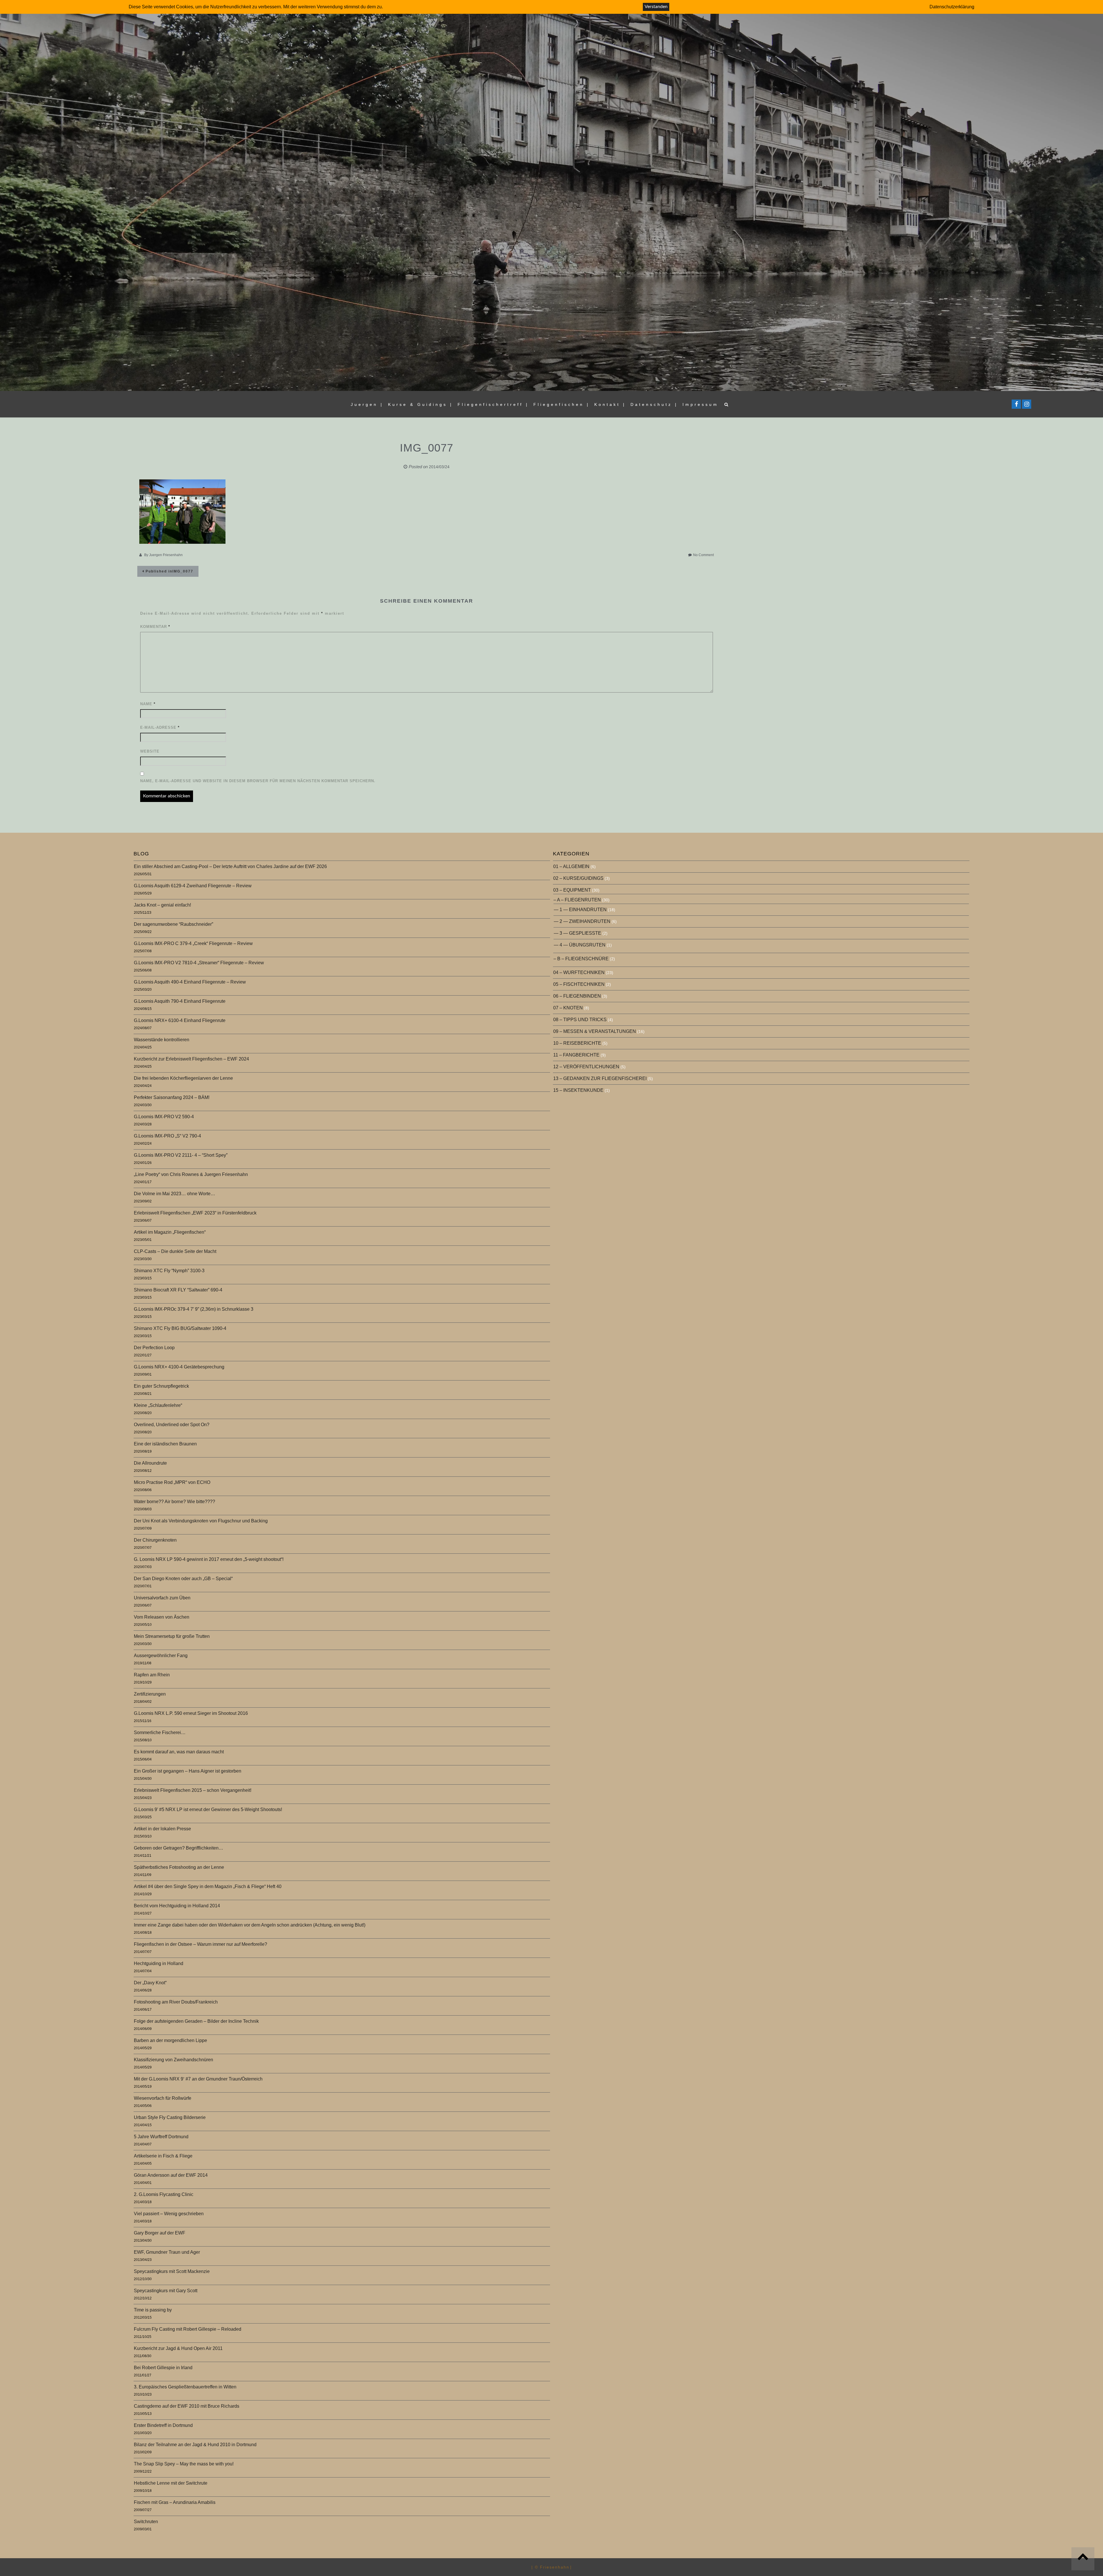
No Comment (703, 555)
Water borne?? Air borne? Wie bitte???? (174, 1502)
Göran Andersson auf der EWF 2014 (171, 2175)
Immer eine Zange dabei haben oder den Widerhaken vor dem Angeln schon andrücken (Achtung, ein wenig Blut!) (250, 1925)
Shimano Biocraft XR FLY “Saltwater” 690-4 (178, 1290)
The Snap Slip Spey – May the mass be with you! (184, 2464)
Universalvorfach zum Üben (162, 1598)
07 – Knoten (568, 1008)
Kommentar (155, 627)
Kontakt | (610, 404)
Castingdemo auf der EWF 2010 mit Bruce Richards (187, 2406)
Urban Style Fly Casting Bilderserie (170, 2117)
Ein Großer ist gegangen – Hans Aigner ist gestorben (188, 1771)
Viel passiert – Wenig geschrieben (169, 2214)
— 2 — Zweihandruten (582, 921)
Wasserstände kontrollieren (162, 1040)
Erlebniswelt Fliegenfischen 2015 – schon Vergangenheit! (193, 1790)
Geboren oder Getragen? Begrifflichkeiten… (179, 1848)
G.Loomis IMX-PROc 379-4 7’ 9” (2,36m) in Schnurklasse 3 (194, 1309)
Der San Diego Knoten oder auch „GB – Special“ (183, 1579)
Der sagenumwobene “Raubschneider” (173, 924)
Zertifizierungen (150, 1694)
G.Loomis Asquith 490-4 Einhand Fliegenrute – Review (190, 982)
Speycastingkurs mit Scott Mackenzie (172, 2271)
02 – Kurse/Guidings (578, 878)
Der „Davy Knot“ (150, 1983)
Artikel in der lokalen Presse (162, 1829)
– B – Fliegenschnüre (581, 959)
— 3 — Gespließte (577, 933)
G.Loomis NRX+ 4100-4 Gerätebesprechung (179, 1367)
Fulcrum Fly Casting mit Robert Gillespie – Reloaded (188, 2329)
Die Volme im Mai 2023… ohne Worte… (174, 1194)
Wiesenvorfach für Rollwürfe (163, 2098)
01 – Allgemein (571, 866)
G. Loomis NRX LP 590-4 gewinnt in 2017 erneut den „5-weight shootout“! (209, 1559)
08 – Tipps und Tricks (580, 1020)
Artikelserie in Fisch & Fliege (163, 2156)
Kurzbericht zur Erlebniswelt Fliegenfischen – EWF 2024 (191, 1059)
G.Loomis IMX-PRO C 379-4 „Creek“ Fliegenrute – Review (193, 943)
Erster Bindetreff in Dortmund (163, 2425)
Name (148, 704)
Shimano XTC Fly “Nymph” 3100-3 (169, 1271)
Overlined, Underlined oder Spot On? (172, 1425)
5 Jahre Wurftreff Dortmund (161, 2137)
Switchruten (146, 2522)
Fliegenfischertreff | (493, 404)
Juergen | (367, 404)
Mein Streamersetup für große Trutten (172, 1636)
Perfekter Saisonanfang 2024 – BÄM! (172, 1097)
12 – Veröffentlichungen (586, 1067)
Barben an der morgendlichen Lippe (170, 2040)
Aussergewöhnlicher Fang (161, 1656)
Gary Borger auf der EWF (160, 2233)
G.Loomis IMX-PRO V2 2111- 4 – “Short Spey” (181, 1155)
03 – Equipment (572, 890)
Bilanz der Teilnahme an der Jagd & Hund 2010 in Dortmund (195, 2445)
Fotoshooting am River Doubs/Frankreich (176, 2002)
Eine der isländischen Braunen (165, 1444)
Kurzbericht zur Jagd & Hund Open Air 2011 (178, 2348)
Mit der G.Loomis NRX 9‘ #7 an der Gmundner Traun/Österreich (198, 2079)
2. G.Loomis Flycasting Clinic (164, 2194)
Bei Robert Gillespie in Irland (163, 2368)
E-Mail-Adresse (160, 727)
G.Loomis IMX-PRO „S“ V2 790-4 (167, 1136)
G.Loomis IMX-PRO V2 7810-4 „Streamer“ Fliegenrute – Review (199, 963)
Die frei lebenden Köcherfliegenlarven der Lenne (183, 1078)
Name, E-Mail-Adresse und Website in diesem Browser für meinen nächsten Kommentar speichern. (258, 781)
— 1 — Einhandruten (580, 910)
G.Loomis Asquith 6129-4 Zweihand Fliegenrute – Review (193, 886)
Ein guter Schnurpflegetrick (161, 1386)
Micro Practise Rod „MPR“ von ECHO (172, 1482)
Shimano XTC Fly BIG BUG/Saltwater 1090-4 (180, 1328)
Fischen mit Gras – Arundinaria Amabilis (175, 2502)
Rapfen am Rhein (152, 1675)
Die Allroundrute (150, 1463)
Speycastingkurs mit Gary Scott (166, 2291)
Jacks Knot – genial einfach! (162, 905)
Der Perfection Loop (154, 1348)
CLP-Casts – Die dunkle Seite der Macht (175, 1251)
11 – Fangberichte (576, 1055)
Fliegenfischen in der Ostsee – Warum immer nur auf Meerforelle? (200, 1944)
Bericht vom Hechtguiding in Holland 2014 (177, 1906)
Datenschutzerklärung (952, 7)
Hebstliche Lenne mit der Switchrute (171, 2483)
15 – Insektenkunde (578, 1090)
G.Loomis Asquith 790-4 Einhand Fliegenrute (180, 1001)
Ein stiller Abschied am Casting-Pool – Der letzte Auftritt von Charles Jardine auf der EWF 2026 (230, 866)
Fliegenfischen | (562, 404)
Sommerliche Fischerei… (160, 1733)
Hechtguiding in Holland (159, 1963)
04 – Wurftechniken (579, 972)
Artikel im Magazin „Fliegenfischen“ (170, 1232)
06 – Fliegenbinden (577, 996)
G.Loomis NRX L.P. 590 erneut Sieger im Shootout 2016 (191, 1713)
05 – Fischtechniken (579, 984)
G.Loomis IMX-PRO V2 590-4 (164, 1117)
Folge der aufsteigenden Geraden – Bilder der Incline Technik (196, 2021)
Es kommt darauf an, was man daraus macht (179, 1752)
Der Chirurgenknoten (155, 1540)
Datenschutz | (654, 404)
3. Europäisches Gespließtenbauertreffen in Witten (185, 2387)
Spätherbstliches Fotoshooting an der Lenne (179, 1867)
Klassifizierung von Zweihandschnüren (173, 2060)
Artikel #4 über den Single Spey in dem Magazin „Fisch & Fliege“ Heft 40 (208, 1886)
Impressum (700, 404)
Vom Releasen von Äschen (162, 1617)
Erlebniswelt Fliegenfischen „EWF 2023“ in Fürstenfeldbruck (195, 1213)
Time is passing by (153, 2310)
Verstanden (656, 7)
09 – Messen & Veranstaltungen (595, 1031)
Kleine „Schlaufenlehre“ (158, 1405)
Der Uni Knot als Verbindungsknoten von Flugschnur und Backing (201, 1521)
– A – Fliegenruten (577, 900)
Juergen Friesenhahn (166, 555)
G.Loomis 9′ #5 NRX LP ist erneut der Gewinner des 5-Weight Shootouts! (208, 1809)
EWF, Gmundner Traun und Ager (167, 2252)
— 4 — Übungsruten (580, 945)
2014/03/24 (439, 467)
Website (150, 751)
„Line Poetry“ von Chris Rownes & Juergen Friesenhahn (191, 1174)
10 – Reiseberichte (577, 1043)
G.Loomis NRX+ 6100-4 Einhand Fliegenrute (180, 1020)
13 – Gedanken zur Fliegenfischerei (600, 1078)
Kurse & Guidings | (421, 404)
